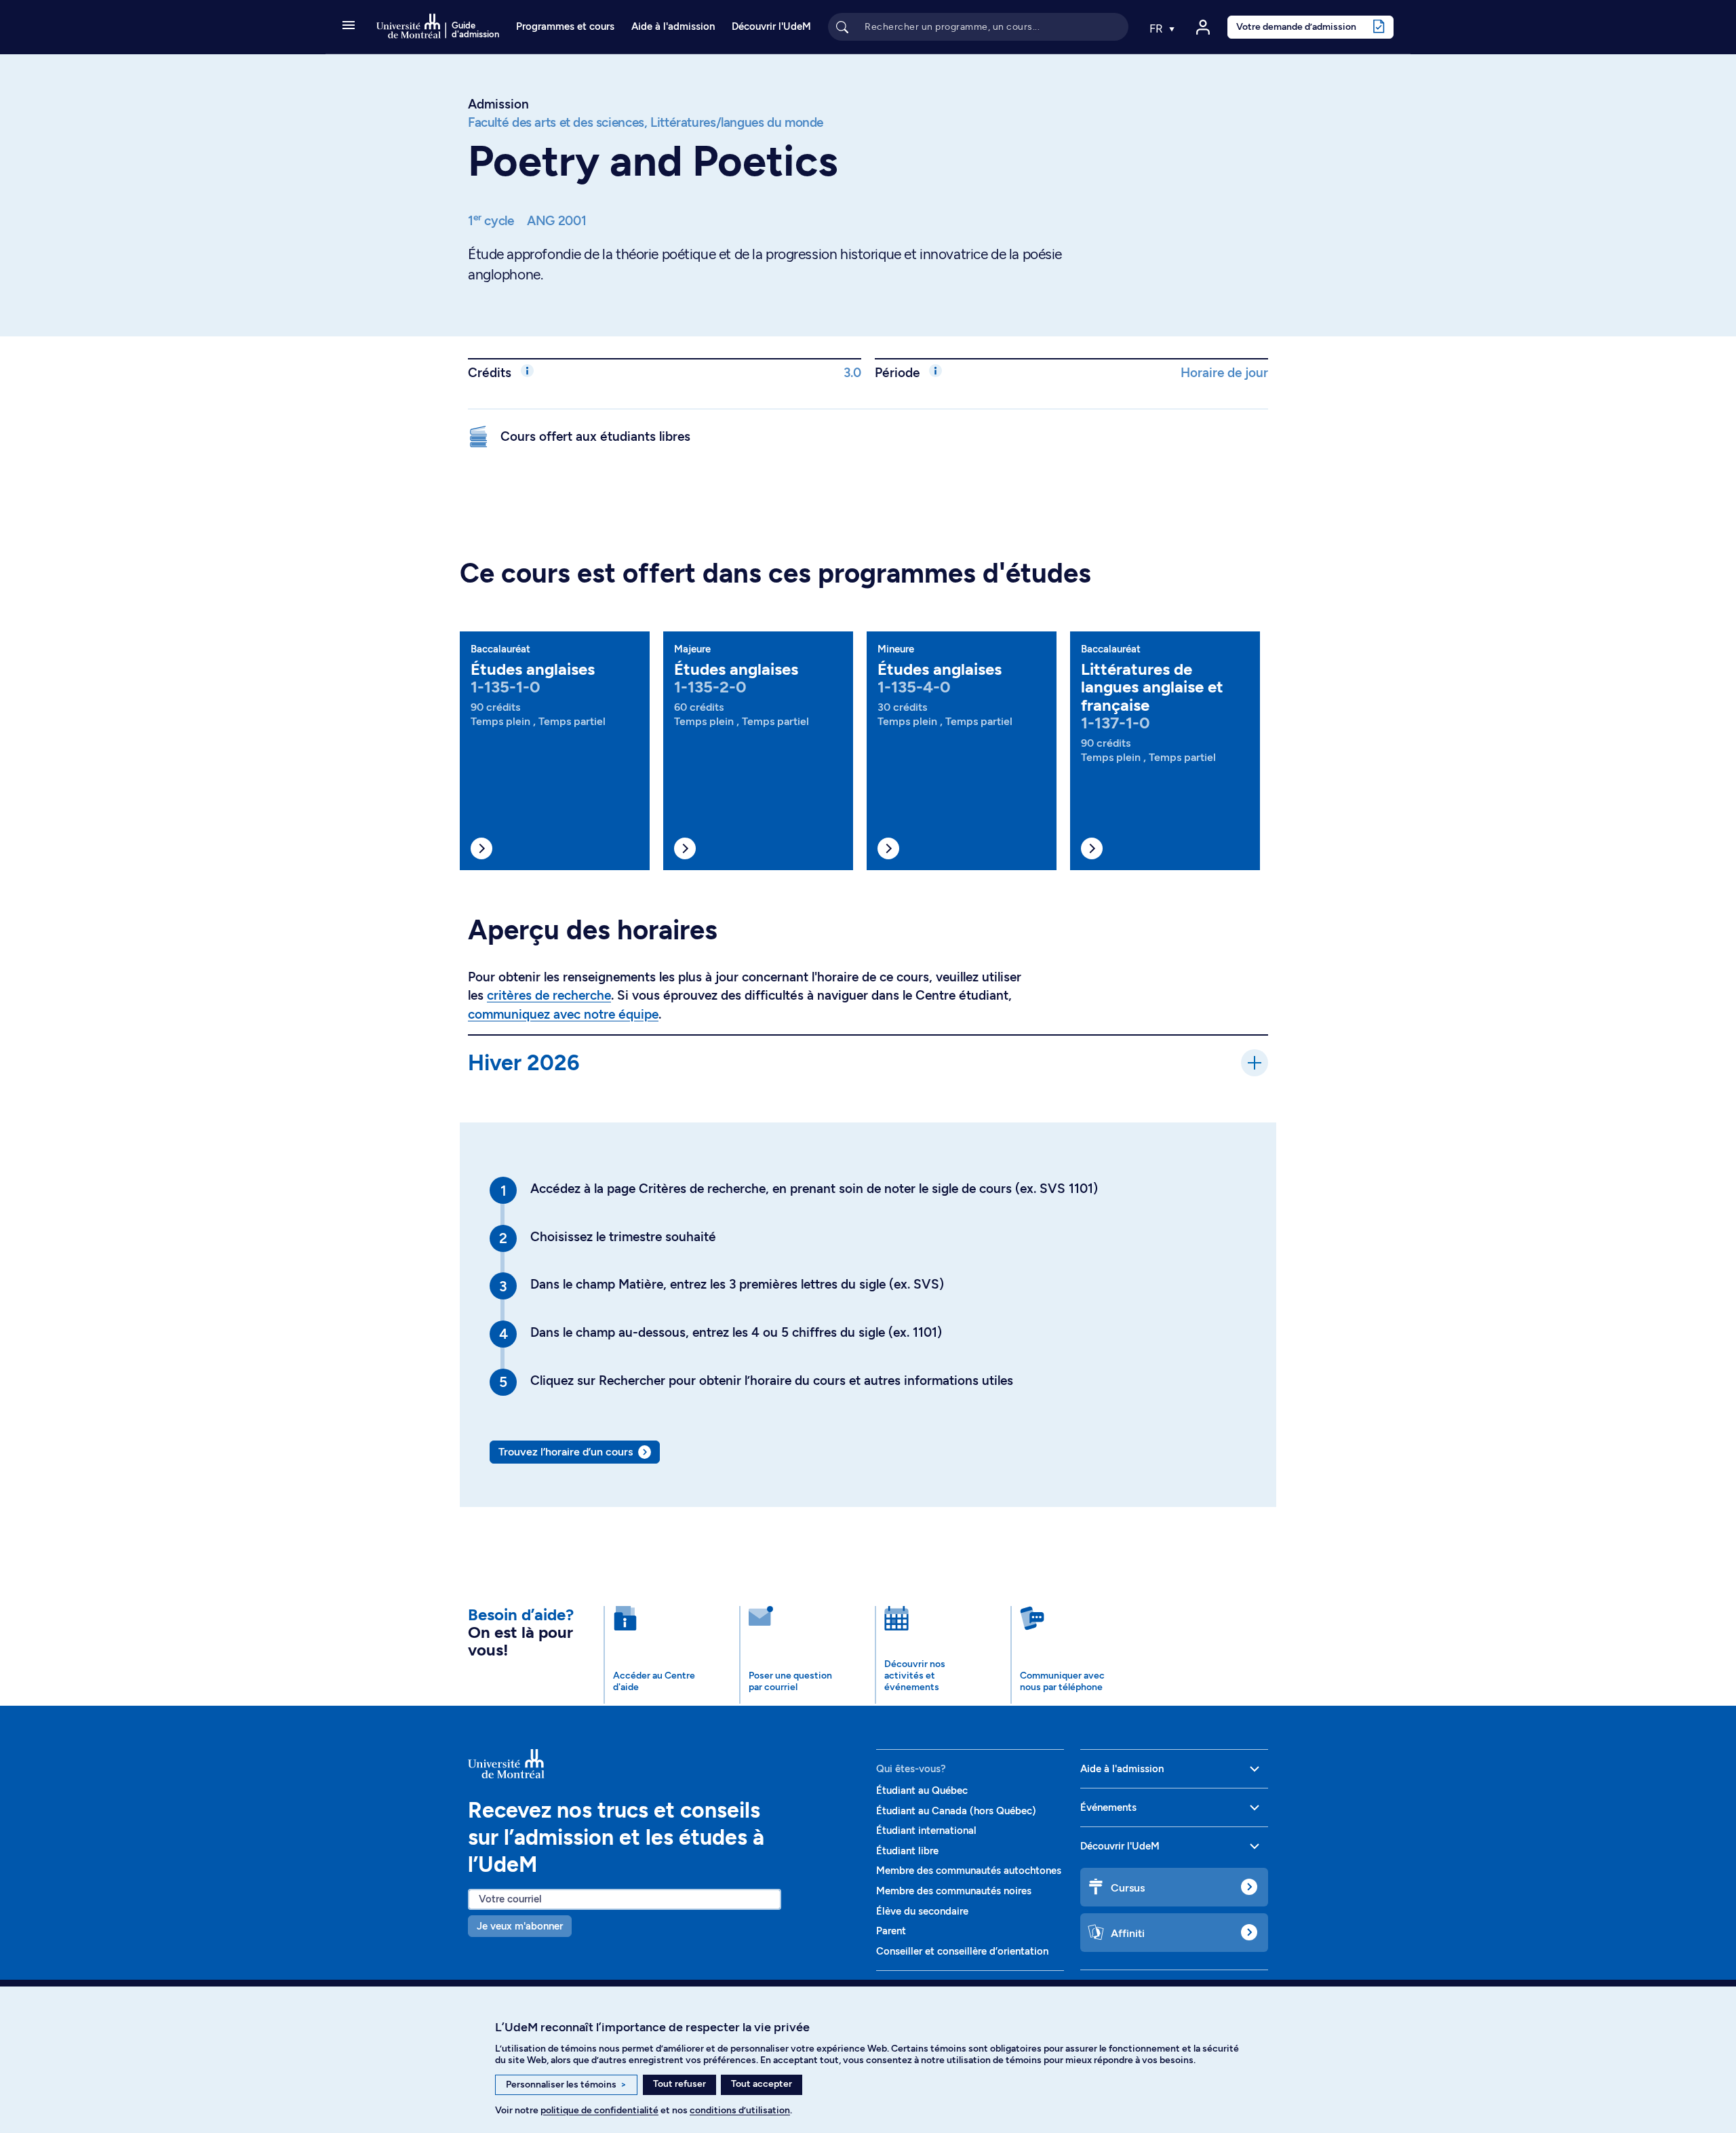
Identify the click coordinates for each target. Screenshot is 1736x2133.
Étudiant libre (907, 1851)
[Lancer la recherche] (842, 26)
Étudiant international (926, 1831)
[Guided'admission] (664, 1764)
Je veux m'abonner (520, 1926)
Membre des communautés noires (954, 1891)
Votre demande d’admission (1296, 26)
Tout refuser (679, 2084)
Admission (498, 104)
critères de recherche (549, 995)
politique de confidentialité (599, 2110)
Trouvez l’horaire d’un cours (566, 1452)
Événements (1108, 1807)
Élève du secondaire (922, 1911)
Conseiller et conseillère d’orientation (962, 1951)
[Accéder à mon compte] (1203, 27)
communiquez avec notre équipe (563, 1014)
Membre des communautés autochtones (969, 1871)
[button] (349, 26)
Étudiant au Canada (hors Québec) (956, 1811)
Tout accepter (762, 2084)
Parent (891, 1931)
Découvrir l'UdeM (771, 26)
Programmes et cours (565, 26)
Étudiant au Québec (922, 1790)
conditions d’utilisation (740, 2110)
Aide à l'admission (673, 26)
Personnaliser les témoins (566, 2085)
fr (1158, 28)
